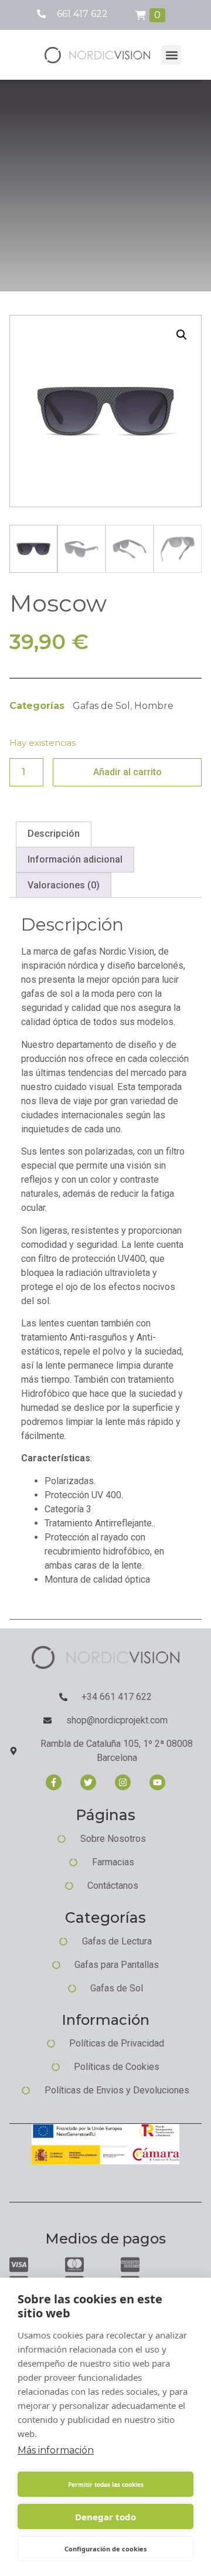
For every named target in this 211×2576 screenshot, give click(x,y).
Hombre (154, 706)
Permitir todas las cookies (106, 2485)
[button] (171, 55)
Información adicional (75, 859)
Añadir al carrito (127, 772)
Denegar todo (105, 2517)
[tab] (54, 834)
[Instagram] (123, 1782)
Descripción (54, 834)
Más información (56, 2450)
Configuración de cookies (105, 2549)
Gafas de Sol (101, 706)
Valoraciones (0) (64, 885)
